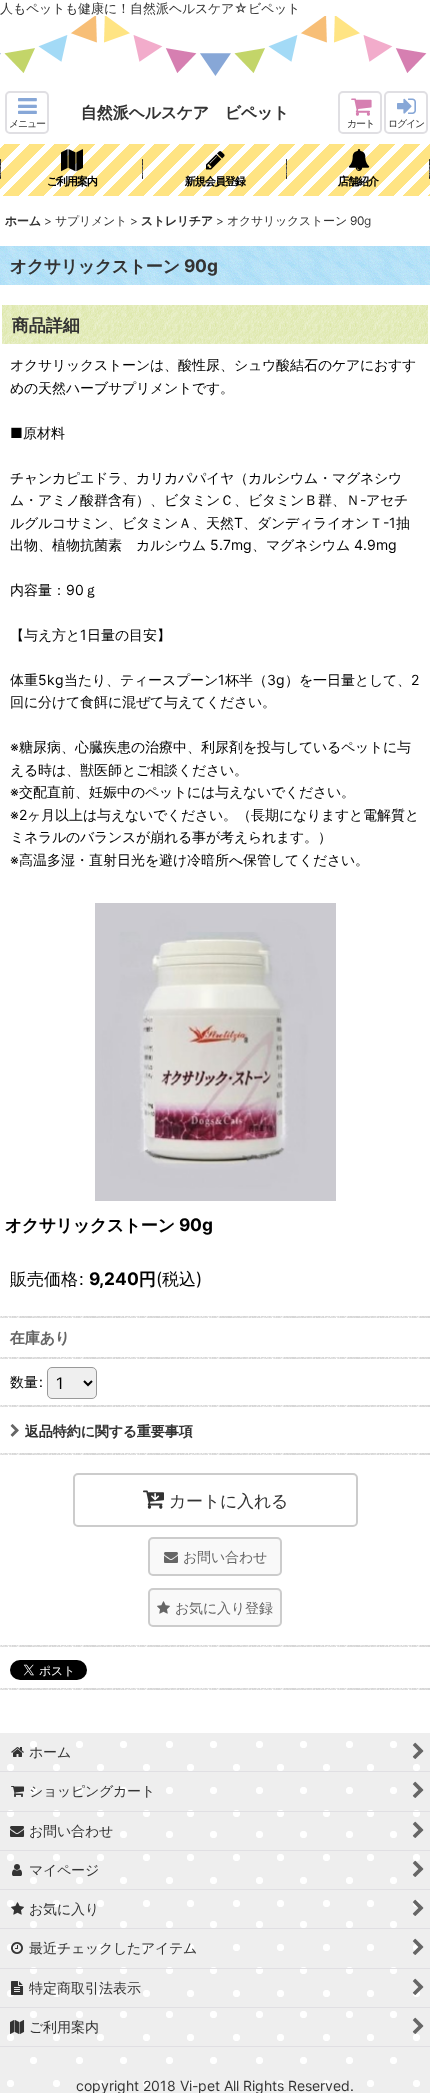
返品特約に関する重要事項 (109, 1430)
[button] (27, 112)
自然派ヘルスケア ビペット (185, 112)
